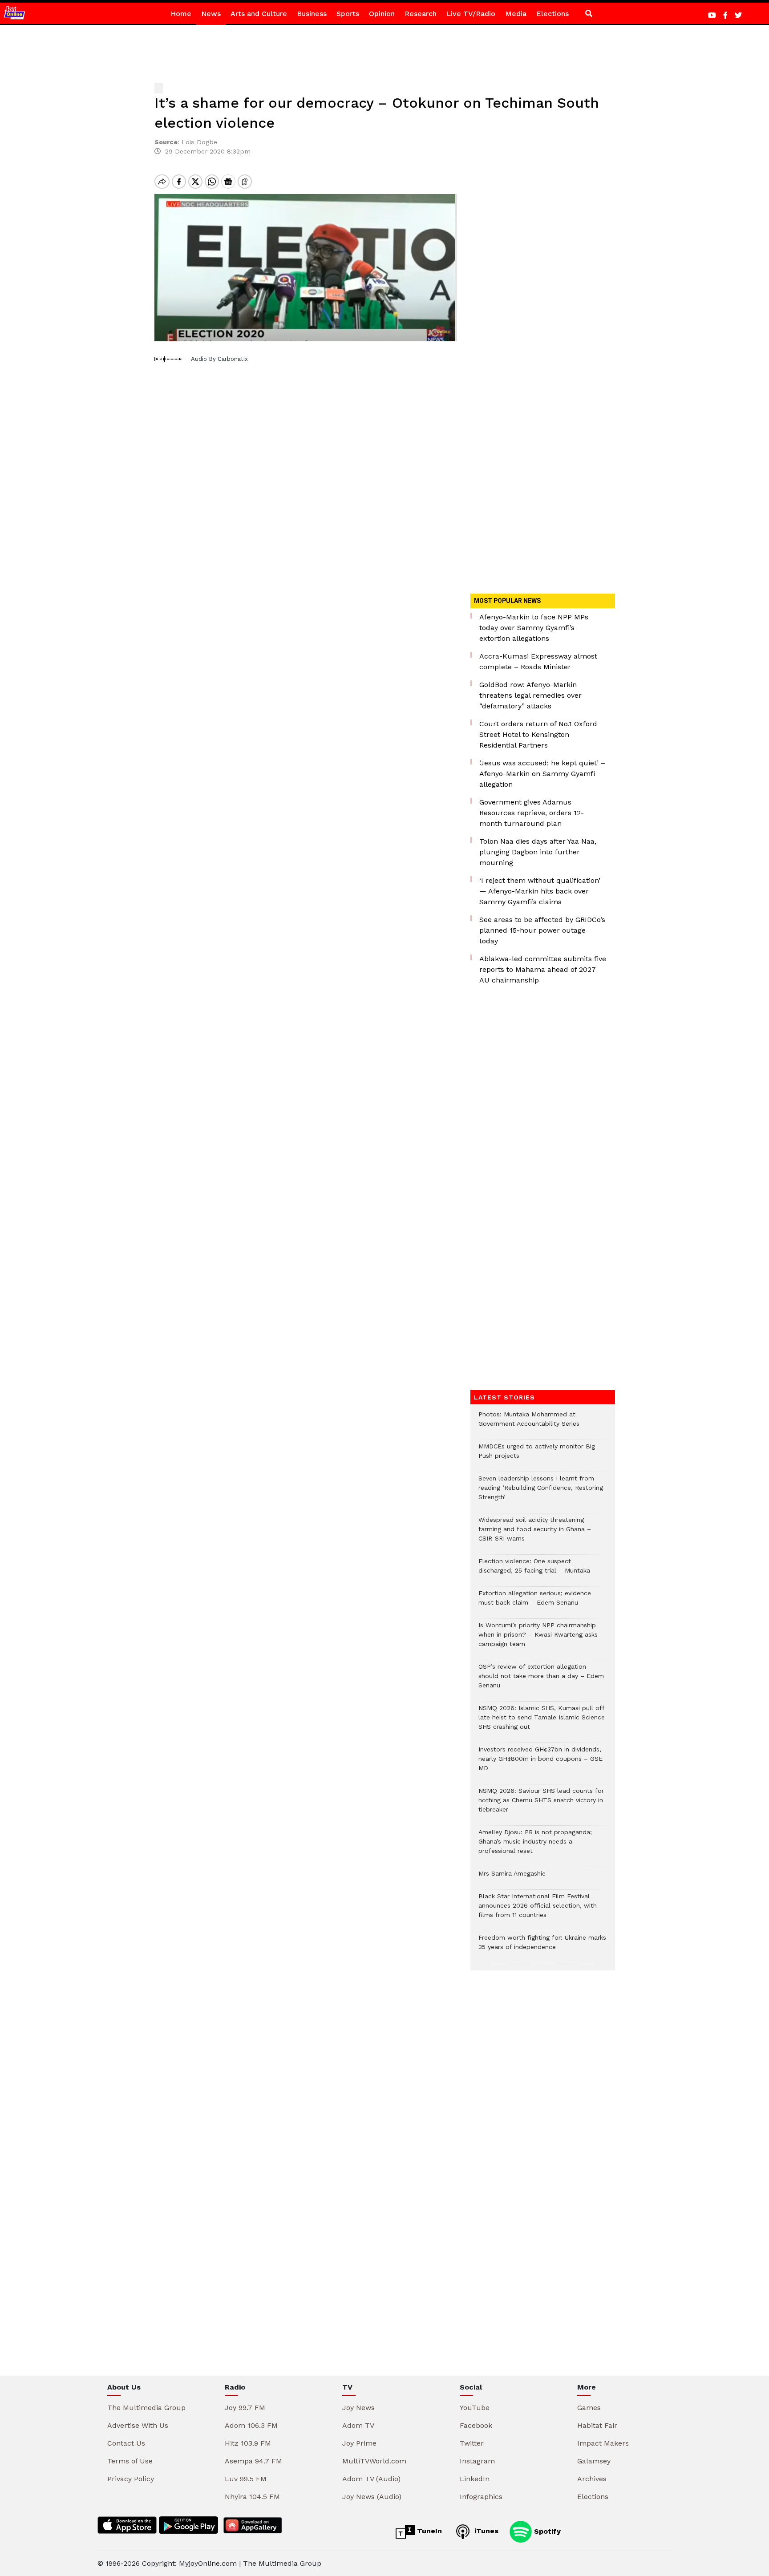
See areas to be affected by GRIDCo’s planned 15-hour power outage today (542, 930)
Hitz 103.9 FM (248, 2443)
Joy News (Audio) (372, 2497)
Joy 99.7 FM (245, 2408)
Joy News (358, 2408)
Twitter (472, 2443)
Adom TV (358, 2425)
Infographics (481, 2497)
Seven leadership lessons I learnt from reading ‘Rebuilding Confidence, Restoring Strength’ (541, 1492)
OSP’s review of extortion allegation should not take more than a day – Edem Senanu (541, 1680)
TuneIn (428, 2531)
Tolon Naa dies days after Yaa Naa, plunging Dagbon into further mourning (538, 852)
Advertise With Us (138, 2425)
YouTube (475, 2408)
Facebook (476, 2425)
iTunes (485, 2531)
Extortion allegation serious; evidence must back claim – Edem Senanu (535, 1602)
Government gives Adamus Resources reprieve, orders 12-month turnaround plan (532, 813)
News (211, 14)
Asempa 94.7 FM (253, 2461)
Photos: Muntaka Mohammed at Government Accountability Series (529, 1423)
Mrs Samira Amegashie (512, 1878)
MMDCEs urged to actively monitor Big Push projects (537, 1456)
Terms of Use (130, 2461)
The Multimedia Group (146, 2408)
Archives (592, 2479)
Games (589, 2408)
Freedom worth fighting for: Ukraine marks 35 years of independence (542, 1947)
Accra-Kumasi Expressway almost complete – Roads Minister (538, 661)
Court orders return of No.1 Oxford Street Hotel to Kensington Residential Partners (538, 734)
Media (516, 14)
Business (312, 14)
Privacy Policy (131, 2479)
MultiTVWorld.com (374, 2461)
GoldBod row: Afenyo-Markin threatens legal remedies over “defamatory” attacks (530, 695)
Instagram (477, 2461)
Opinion (382, 14)
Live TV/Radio (471, 14)
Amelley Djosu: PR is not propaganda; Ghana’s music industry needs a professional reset (535, 1846)
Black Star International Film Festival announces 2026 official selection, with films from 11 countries (538, 1910)
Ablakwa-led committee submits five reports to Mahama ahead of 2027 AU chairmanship (543, 969)
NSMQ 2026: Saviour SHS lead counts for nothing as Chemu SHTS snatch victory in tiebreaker (541, 1805)
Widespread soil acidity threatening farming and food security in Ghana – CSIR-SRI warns (535, 1534)
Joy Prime (359, 2443)
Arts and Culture (259, 14)
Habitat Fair (597, 2425)
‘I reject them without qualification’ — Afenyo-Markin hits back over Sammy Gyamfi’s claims (540, 891)
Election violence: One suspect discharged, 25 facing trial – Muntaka (534, 1570)
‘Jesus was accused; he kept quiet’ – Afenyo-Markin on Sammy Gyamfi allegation (542, 774)
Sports (348, 14)
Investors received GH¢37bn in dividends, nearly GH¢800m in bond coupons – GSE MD (540, 1763)
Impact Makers (603, 2443)
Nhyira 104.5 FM (252, 2497)
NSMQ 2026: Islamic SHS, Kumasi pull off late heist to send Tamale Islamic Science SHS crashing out (542, 1722)
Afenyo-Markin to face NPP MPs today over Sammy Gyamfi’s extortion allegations (534, 628)
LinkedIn (475, 2479)
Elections (552, 14)
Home (181, 14)
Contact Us (126, 2443)
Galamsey (594, 2461)
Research (421, 14)
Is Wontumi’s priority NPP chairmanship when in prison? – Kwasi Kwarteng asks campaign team (538, 1639)
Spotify (546, 2531)
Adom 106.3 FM (251, 2425)
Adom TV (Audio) (371, 2479)
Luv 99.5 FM (246, 2479)
